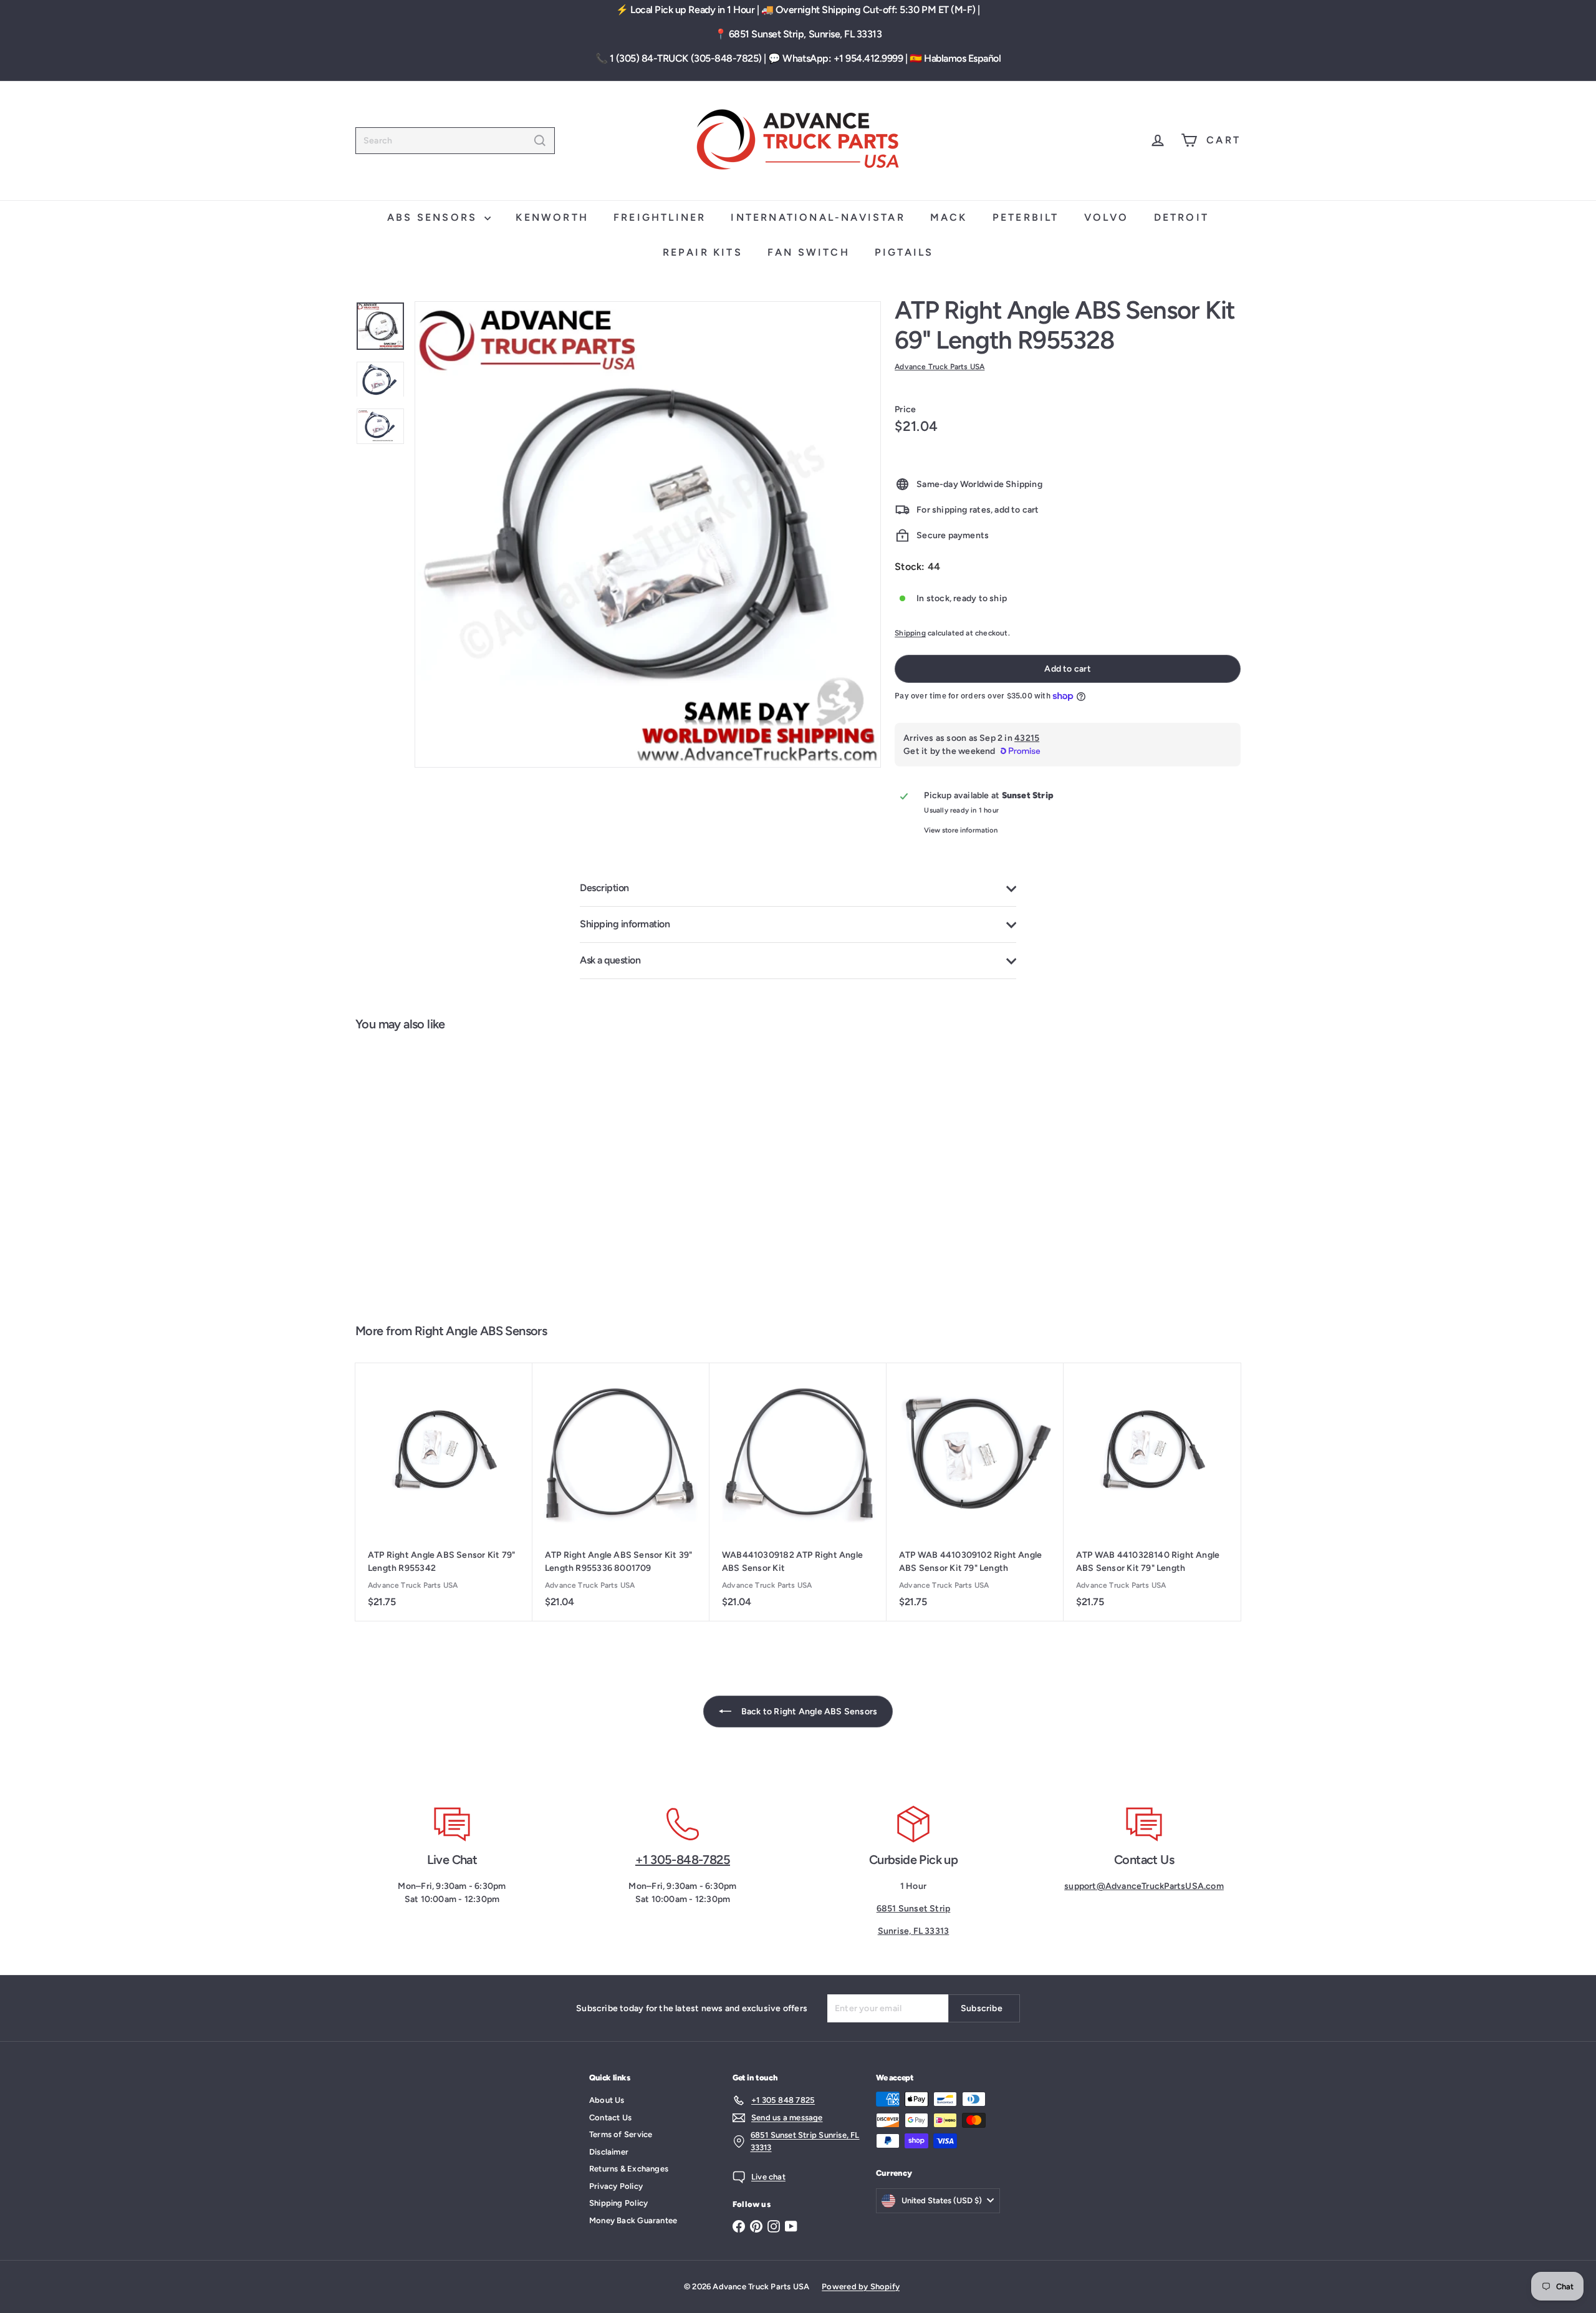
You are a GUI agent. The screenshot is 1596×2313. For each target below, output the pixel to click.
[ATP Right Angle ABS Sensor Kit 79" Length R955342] (444, 1492)
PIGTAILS (904, 252)
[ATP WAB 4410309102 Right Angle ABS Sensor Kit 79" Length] (975, 1492)
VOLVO (1107, 217)
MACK (949, 217)
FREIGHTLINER (660, 217)
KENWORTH (552, 217)
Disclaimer (609, 2152)
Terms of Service (621, 2134)
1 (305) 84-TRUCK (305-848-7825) (686, 58)
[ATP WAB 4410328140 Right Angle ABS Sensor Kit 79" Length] (1152, 1492)
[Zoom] (648, 534)
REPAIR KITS (703, 252)
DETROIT (1181, 217)
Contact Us (610, 2117)
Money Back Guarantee (633, 2220)
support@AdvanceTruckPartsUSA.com (1144, 1886)
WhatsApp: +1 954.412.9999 (843, 58)
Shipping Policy (618, 2203)
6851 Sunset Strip (914, 1909)
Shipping (910, 633)
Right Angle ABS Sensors (481, 1331)
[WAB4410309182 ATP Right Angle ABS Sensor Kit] (798, 1492)
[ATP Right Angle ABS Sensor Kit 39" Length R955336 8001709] (621, 1492)
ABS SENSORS (434, 217)
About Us (607, 2100)
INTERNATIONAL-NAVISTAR (818, 217)
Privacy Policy (616, 2186)
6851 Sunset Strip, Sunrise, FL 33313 (805, 34)
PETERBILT (1026, 217)
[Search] (540, 141)
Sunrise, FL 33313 (914, 1931)
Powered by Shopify (861, 2286)
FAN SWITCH (809, 252)
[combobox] (455, 141)
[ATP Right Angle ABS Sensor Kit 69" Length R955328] (429, 1171)
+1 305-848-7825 (683, 1860)
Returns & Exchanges (629, 2169)
